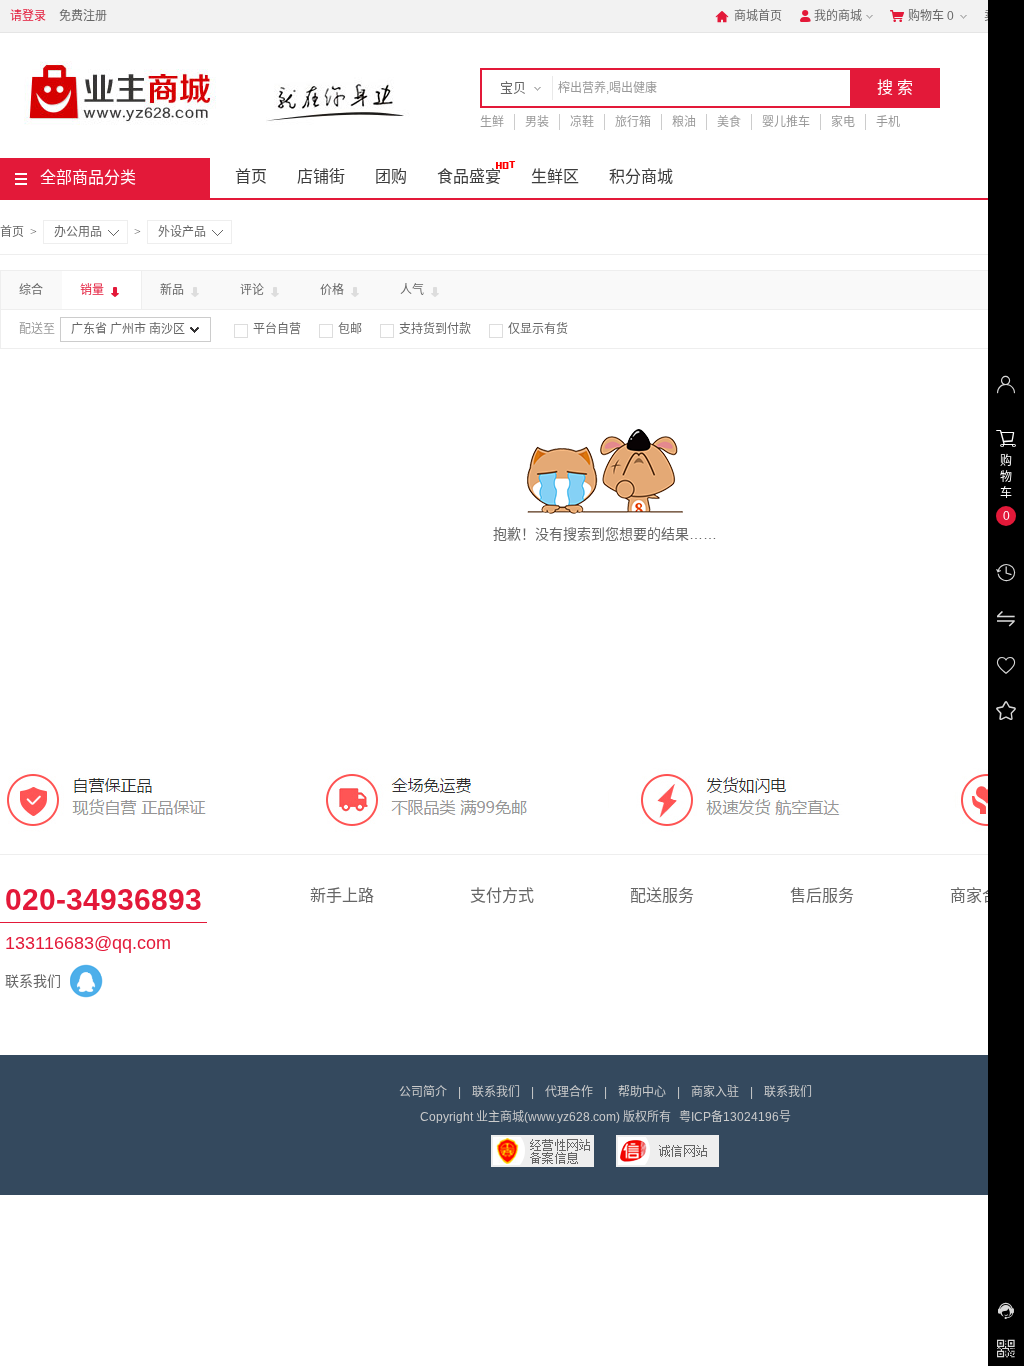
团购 (391, 176)
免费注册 (83, 16)
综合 (31, 290)
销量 (93, 290)
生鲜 (492, 122)
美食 (729, 122)
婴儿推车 (786, 122)
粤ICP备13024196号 (735, 1117)
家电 (843, 122)
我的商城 (830, 16)
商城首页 (748, 16)
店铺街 (321, 176)
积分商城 (641, 176)
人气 (413, 290)
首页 (251, 176)
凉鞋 (582, 122)
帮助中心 (642, 1092)
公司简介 (423, 1092)
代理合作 (569, 1092)
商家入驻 (715, 1092)
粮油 (684, 122)
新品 (173, 290)
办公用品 (78, 232)
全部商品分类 (88, 177)
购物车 (922, 16)
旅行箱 (633, 122)
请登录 (28, 16)
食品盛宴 (469, 176)
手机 (888, 122)
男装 (537, 122)
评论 (253, 290)
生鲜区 (555, 176)
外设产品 (182, 232)
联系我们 (496, 1092)
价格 (333, 290)
